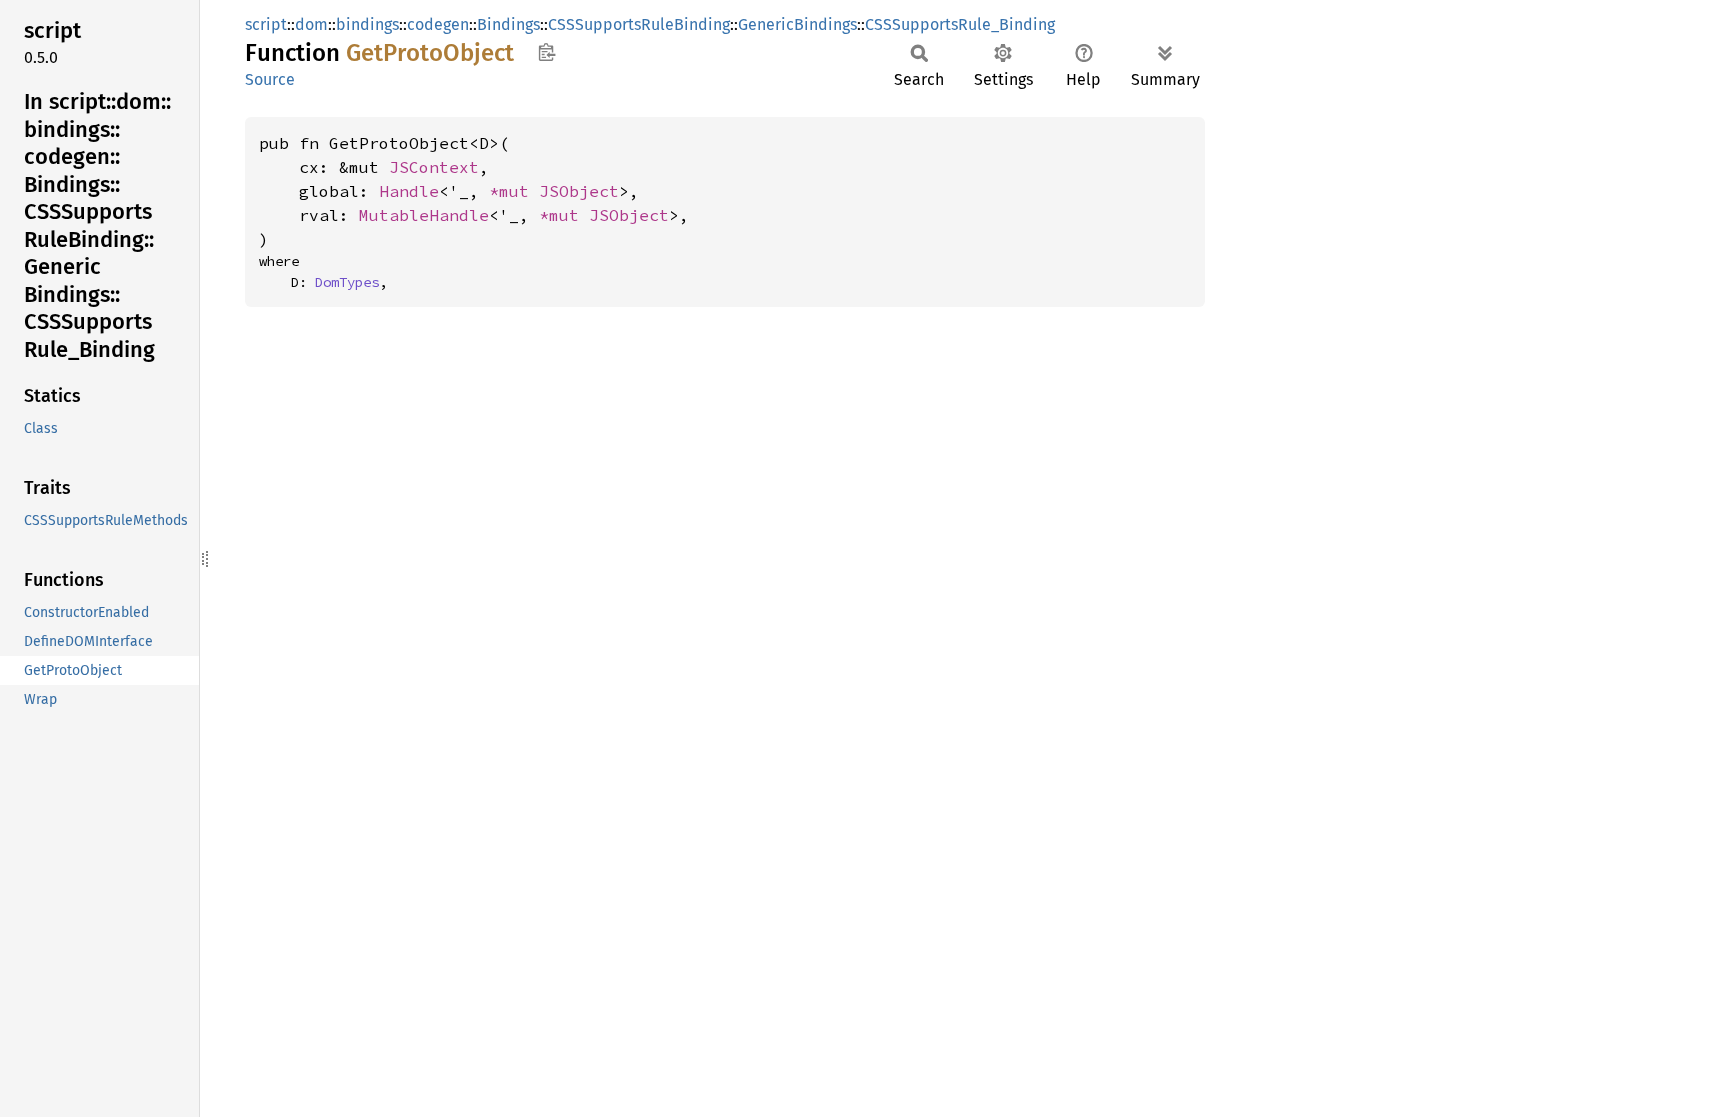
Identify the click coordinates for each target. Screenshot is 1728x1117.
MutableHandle (424, 215)
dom (311, 24)
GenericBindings (797, 24)
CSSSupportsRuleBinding (639, 24)
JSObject (579, 191)
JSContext (434, 167)
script (266, 24)
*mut (514, 191)
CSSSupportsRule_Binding (960, 24)
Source (270, 79)
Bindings (508, 24)
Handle (409, 191)
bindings (367, 24)
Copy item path (546, 52)
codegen (438, 24)
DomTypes (347, 282)
